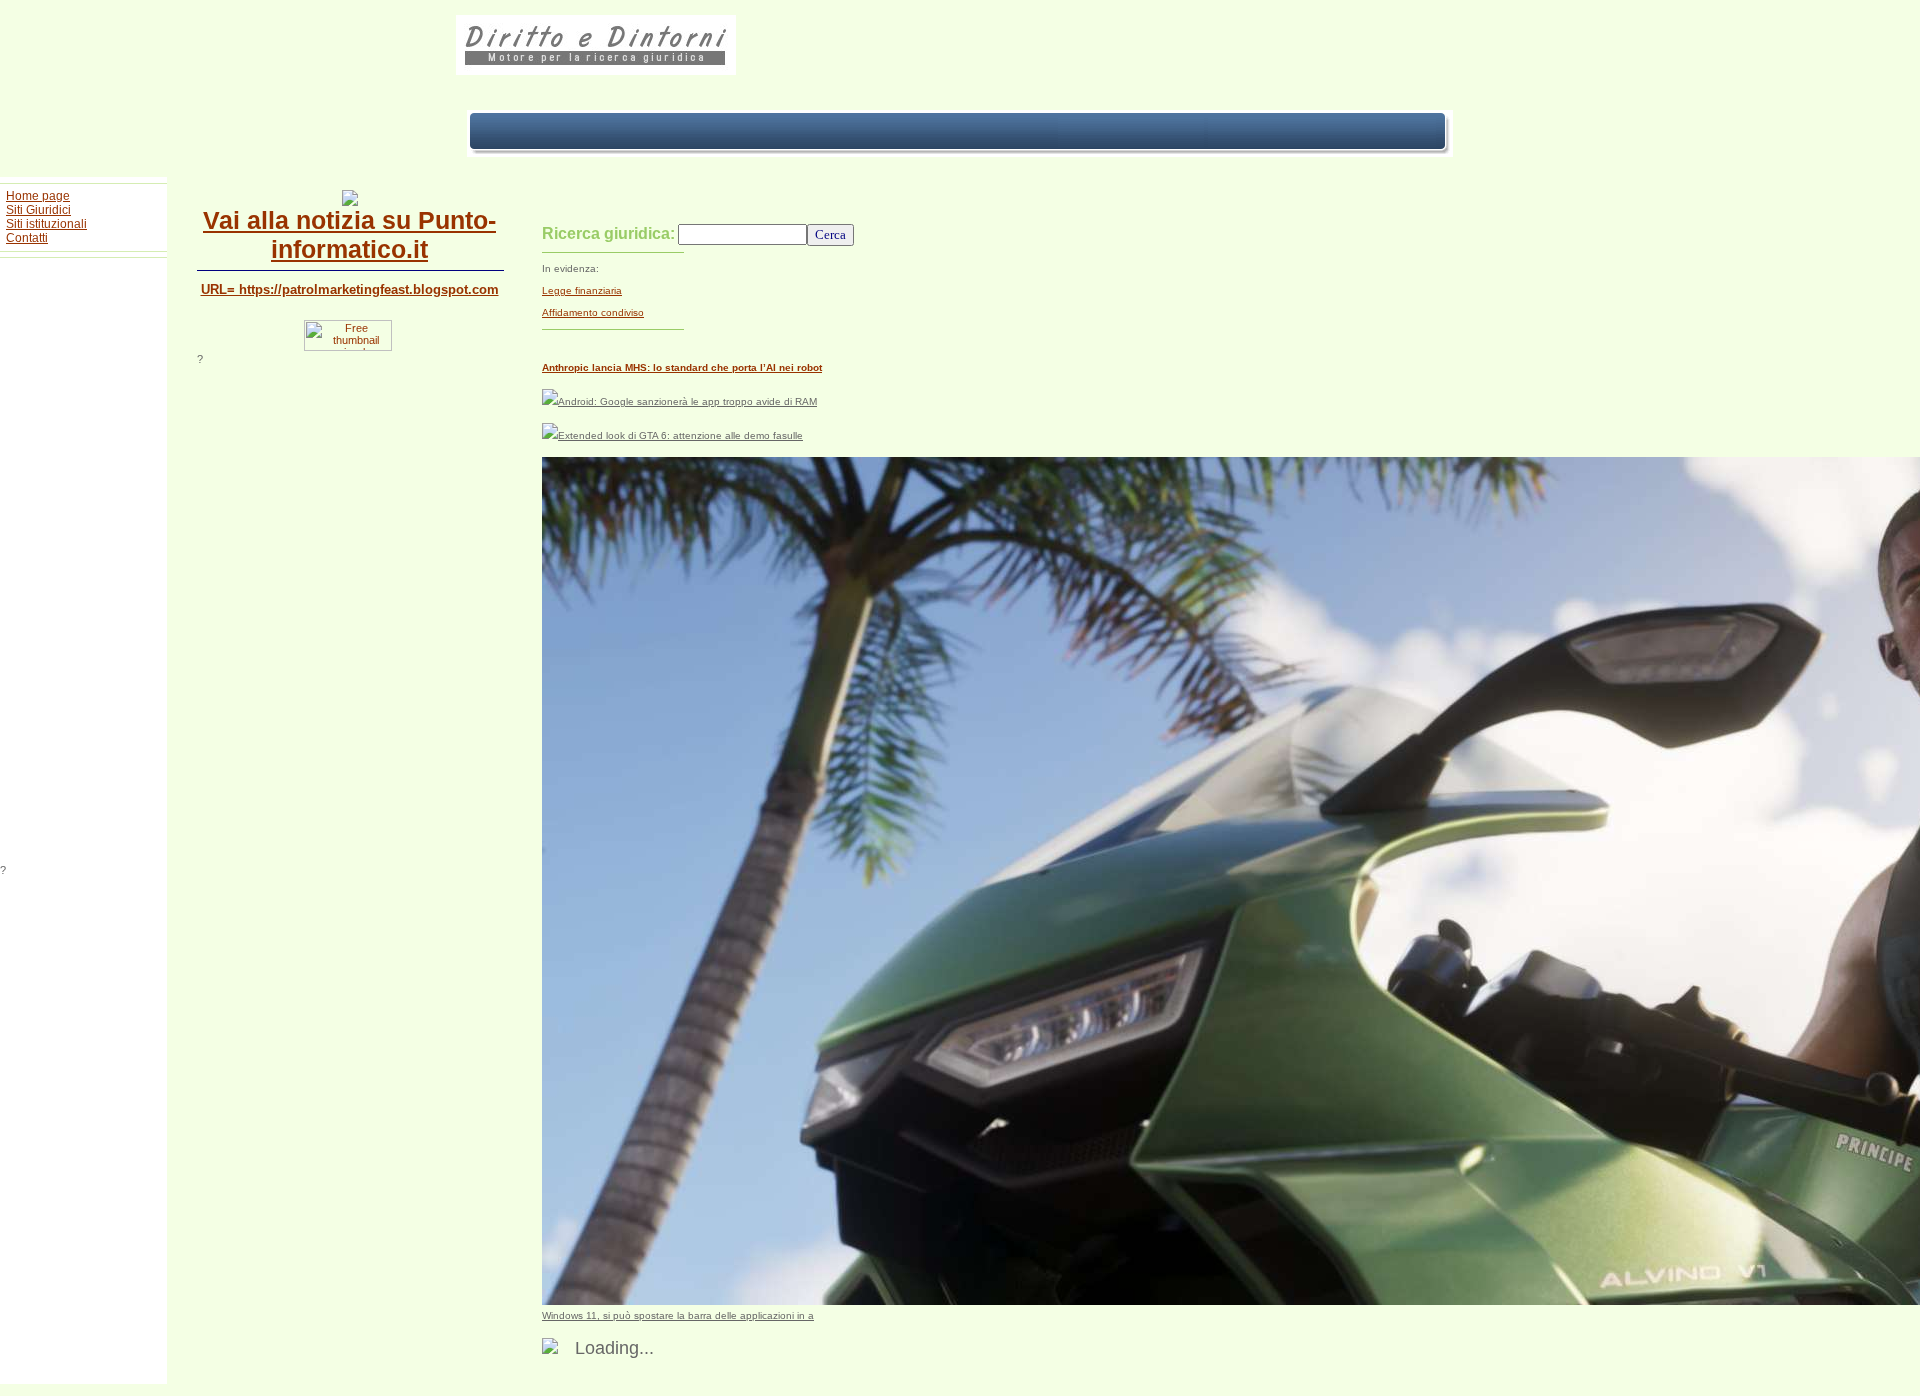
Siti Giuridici (38, 210)
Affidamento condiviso (593, 312)
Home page (38, 196)
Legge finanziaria (582, 290)
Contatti (27, 238)
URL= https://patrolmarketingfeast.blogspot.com (350, 289)
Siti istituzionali (46, 224)
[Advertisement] (84, 564)
